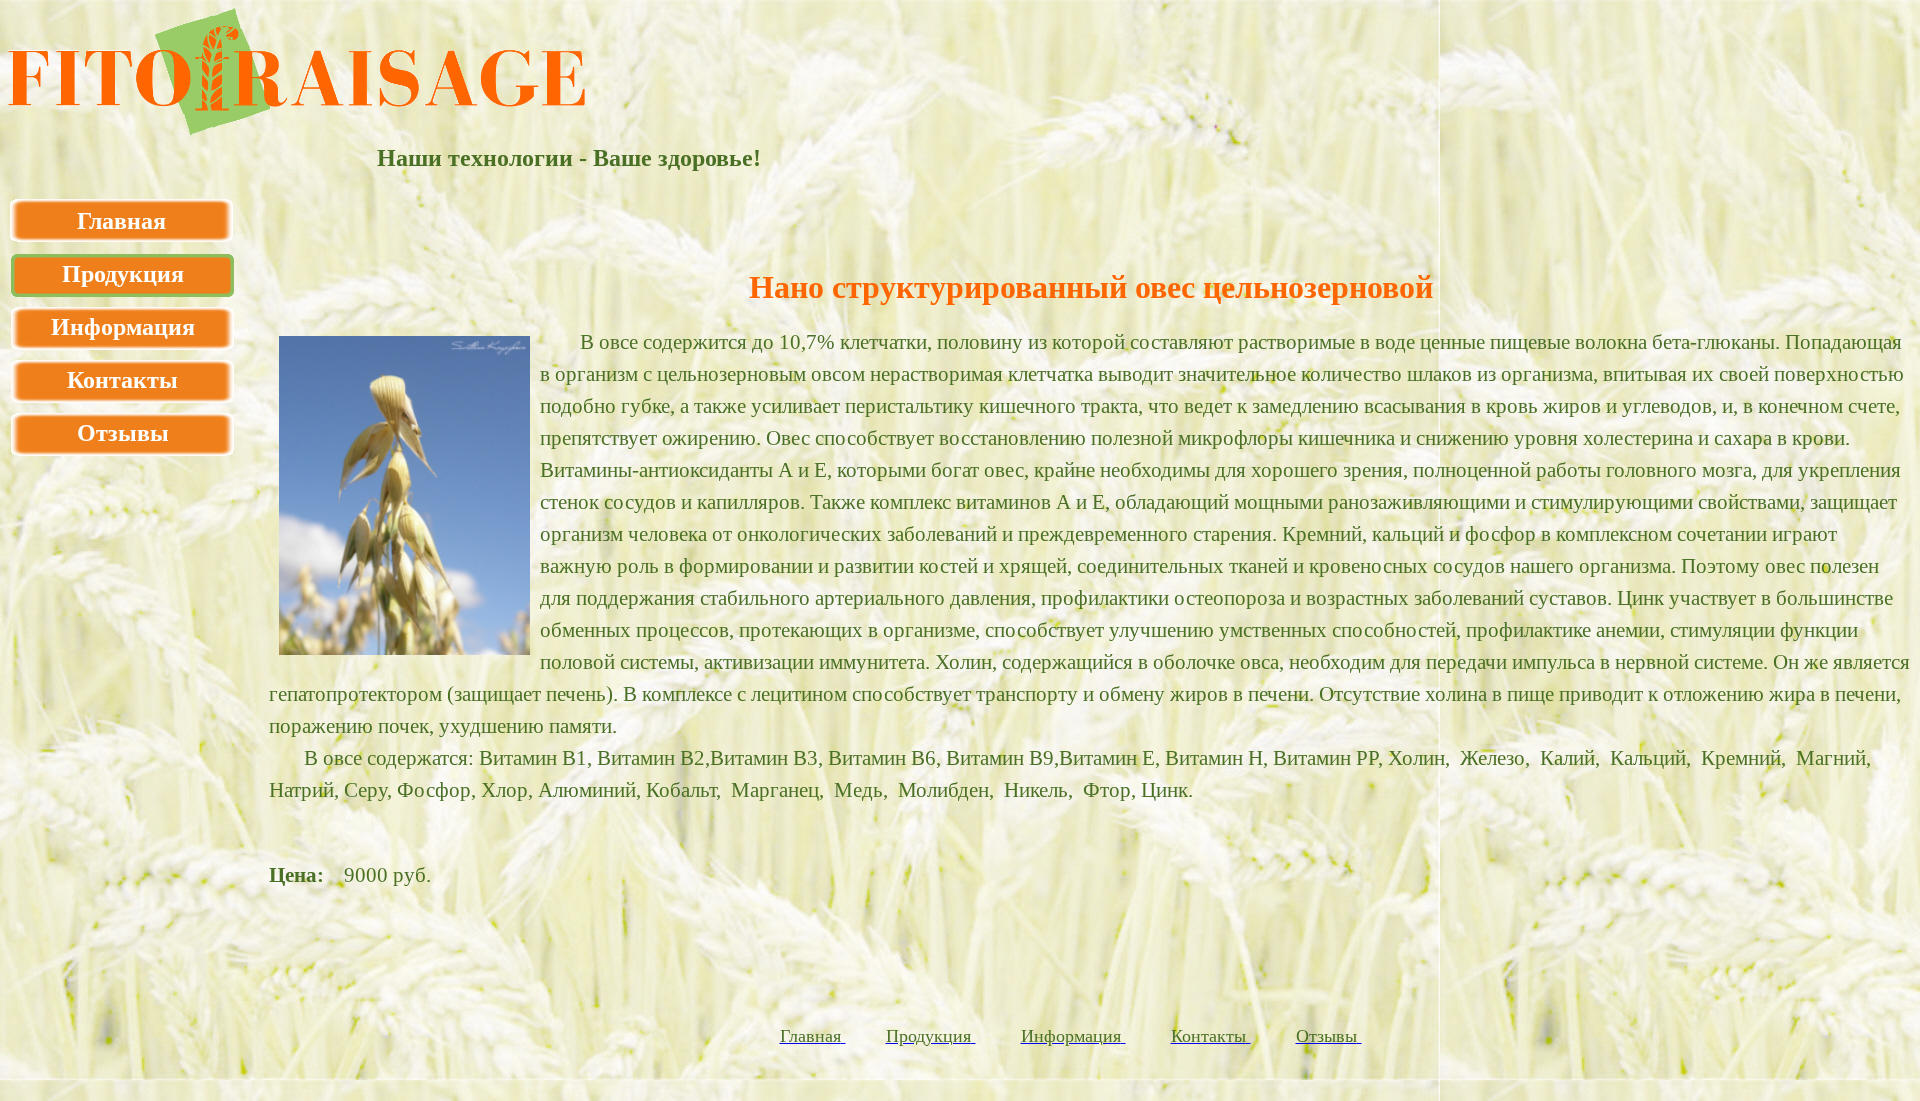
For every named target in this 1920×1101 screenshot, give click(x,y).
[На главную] (296, 129)
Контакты (122, 380)
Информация (123, 327)
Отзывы (123, 433)
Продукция (123, 274)
